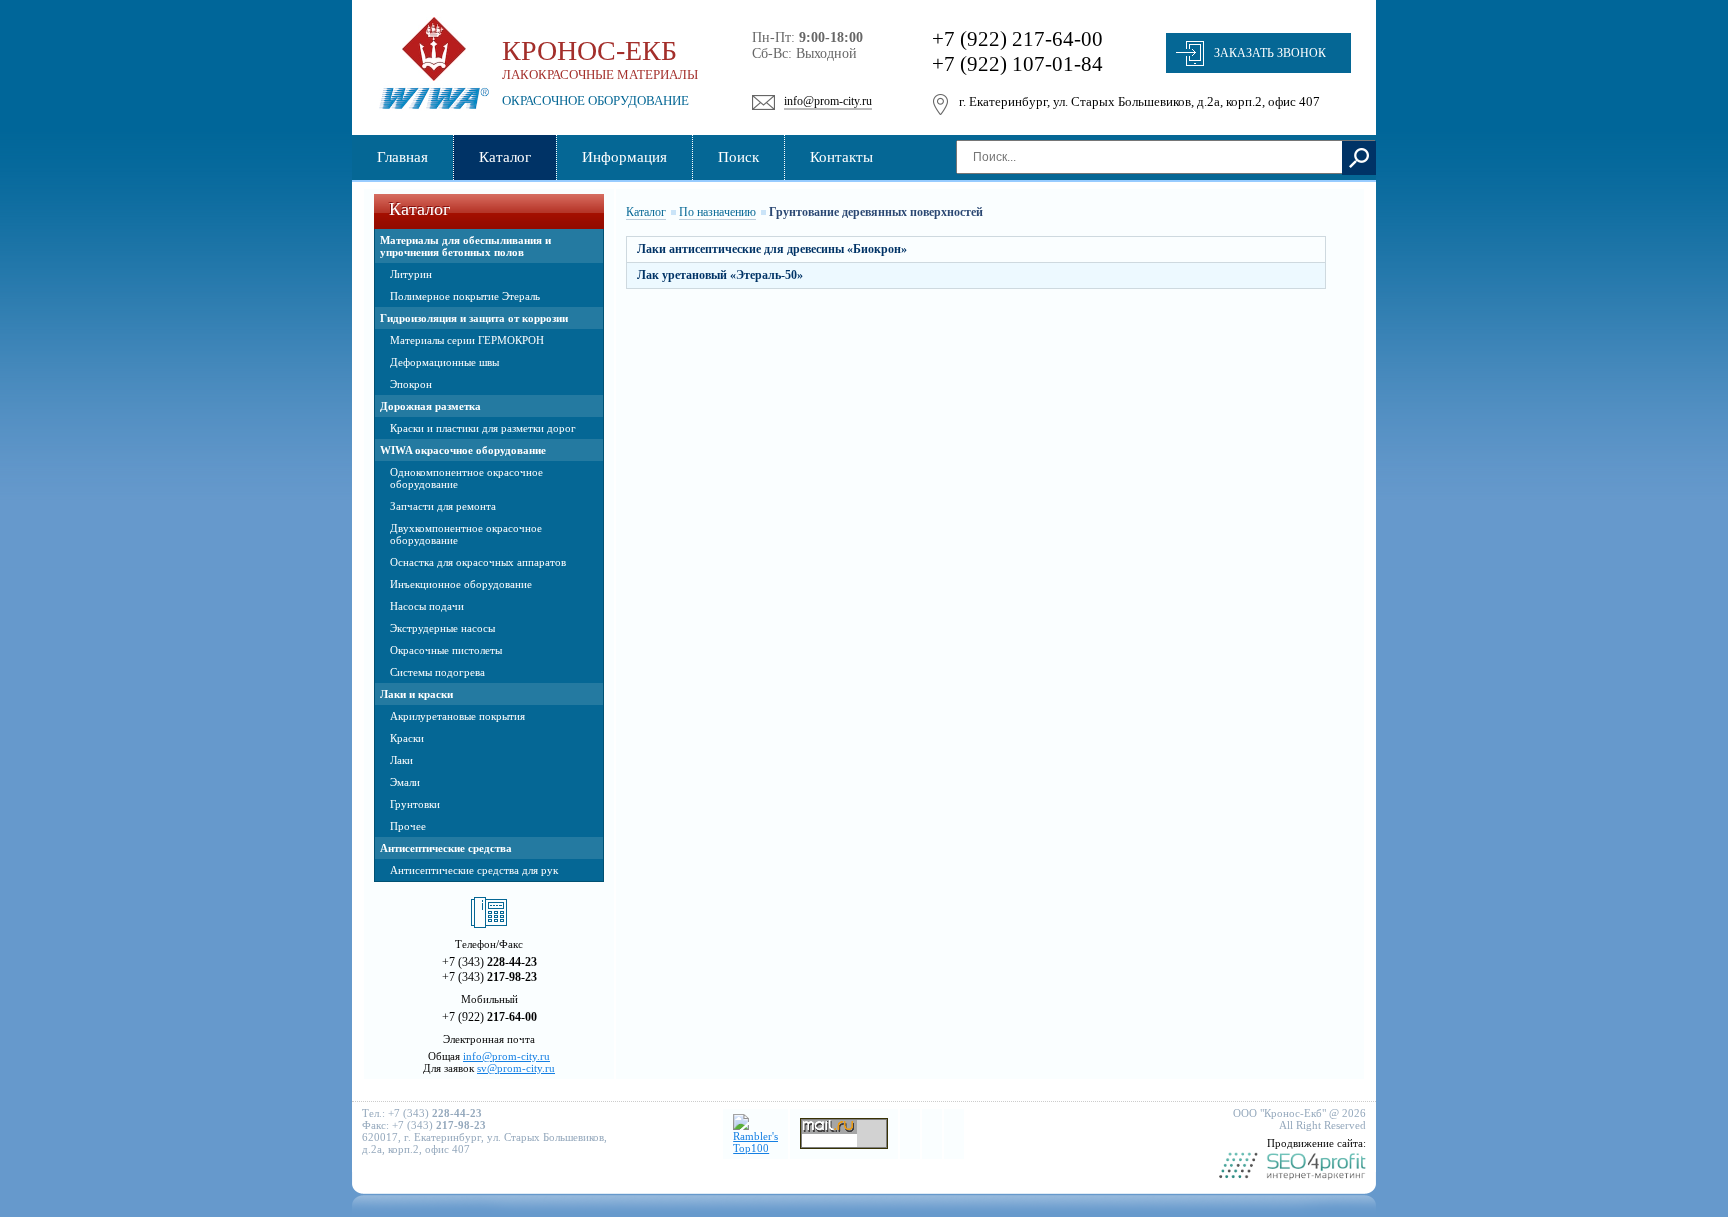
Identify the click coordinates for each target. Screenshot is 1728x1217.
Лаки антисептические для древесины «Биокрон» (772, 249)
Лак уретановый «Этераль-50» (720, 275)
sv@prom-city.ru (516, 1068)
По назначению (717, 212)
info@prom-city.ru (828, 101)
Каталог (646, 212)
